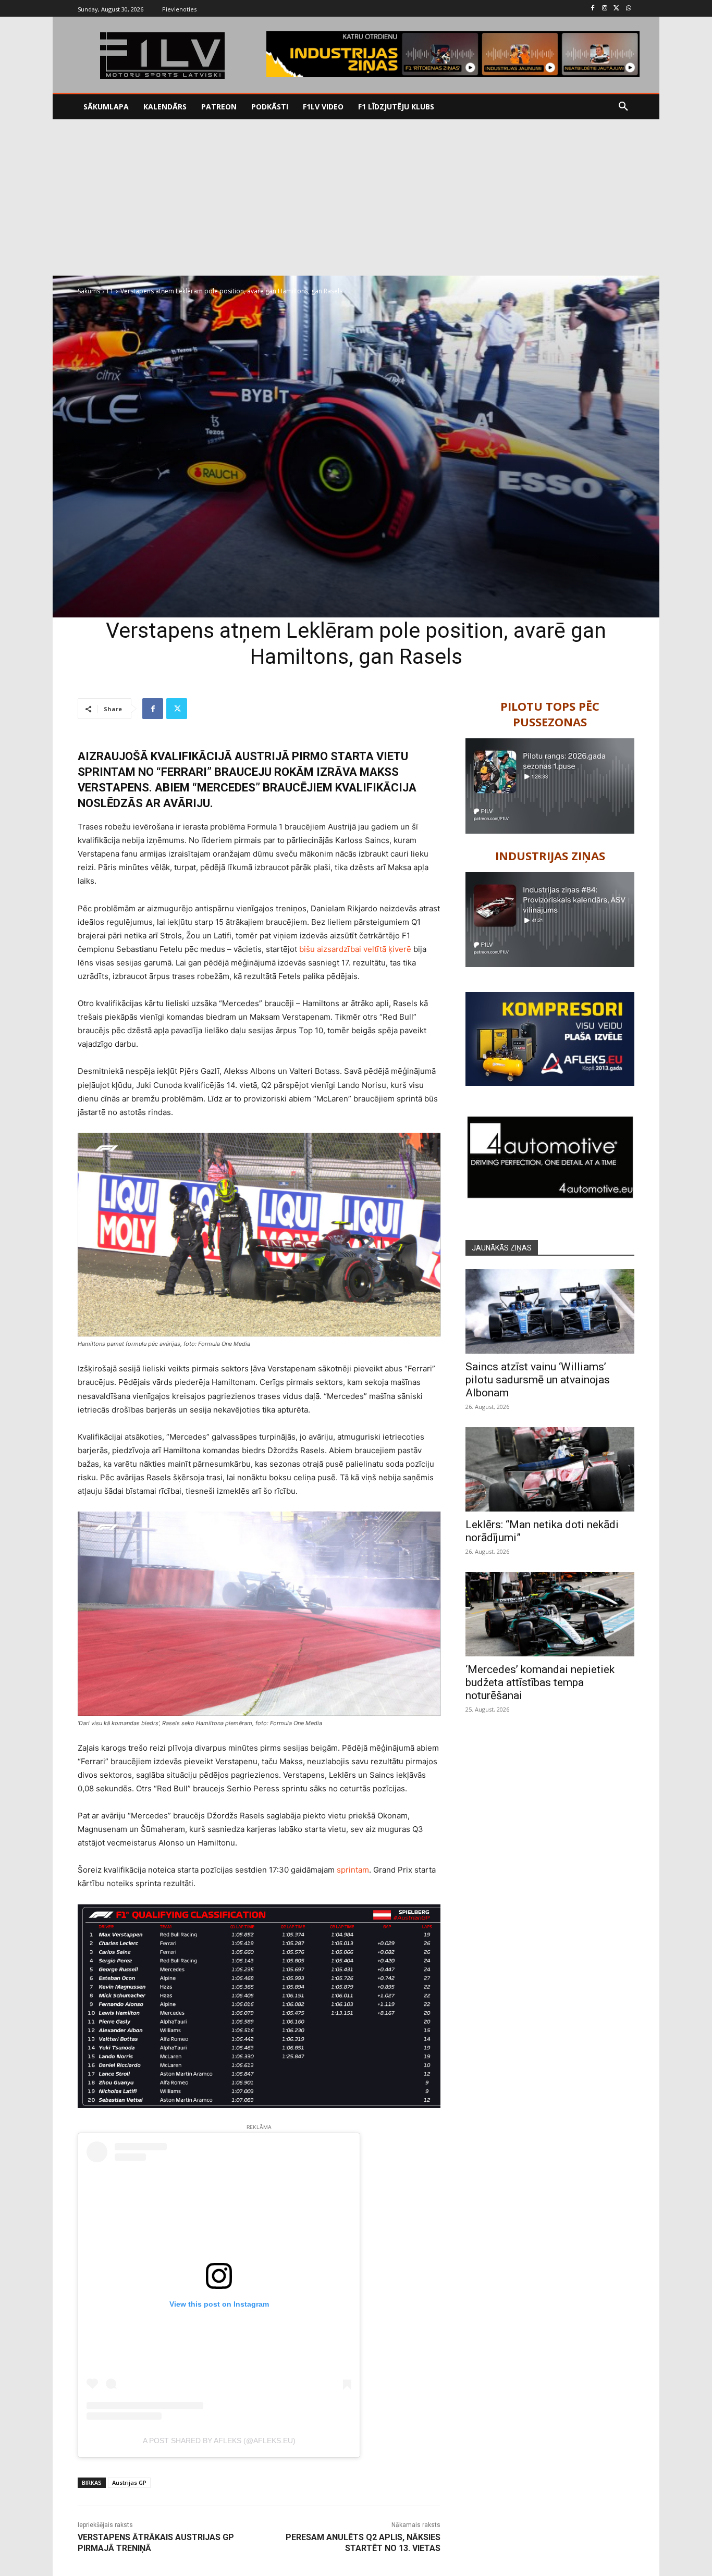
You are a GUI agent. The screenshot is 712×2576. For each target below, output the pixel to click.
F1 (110, 291)
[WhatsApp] (628, 9)
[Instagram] (605, 9)
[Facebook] (593, 9)
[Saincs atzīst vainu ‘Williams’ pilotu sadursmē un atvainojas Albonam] (550, 1311)
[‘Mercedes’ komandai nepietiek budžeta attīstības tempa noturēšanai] (550, 1614)
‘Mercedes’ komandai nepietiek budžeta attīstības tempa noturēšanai (540, 1682)
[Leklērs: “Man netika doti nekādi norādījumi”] (550, 1469)
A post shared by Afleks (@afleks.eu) (219, 2441)
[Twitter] (616, 9)
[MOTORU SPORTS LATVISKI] (162, 56)
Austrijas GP (129, 2482)
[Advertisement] (356, 197)
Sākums (89, 291)
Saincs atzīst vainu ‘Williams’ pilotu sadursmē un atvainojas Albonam (538, 1380)
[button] (623, 107)
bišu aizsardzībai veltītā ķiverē (355, 949)
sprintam (353, 1870)
